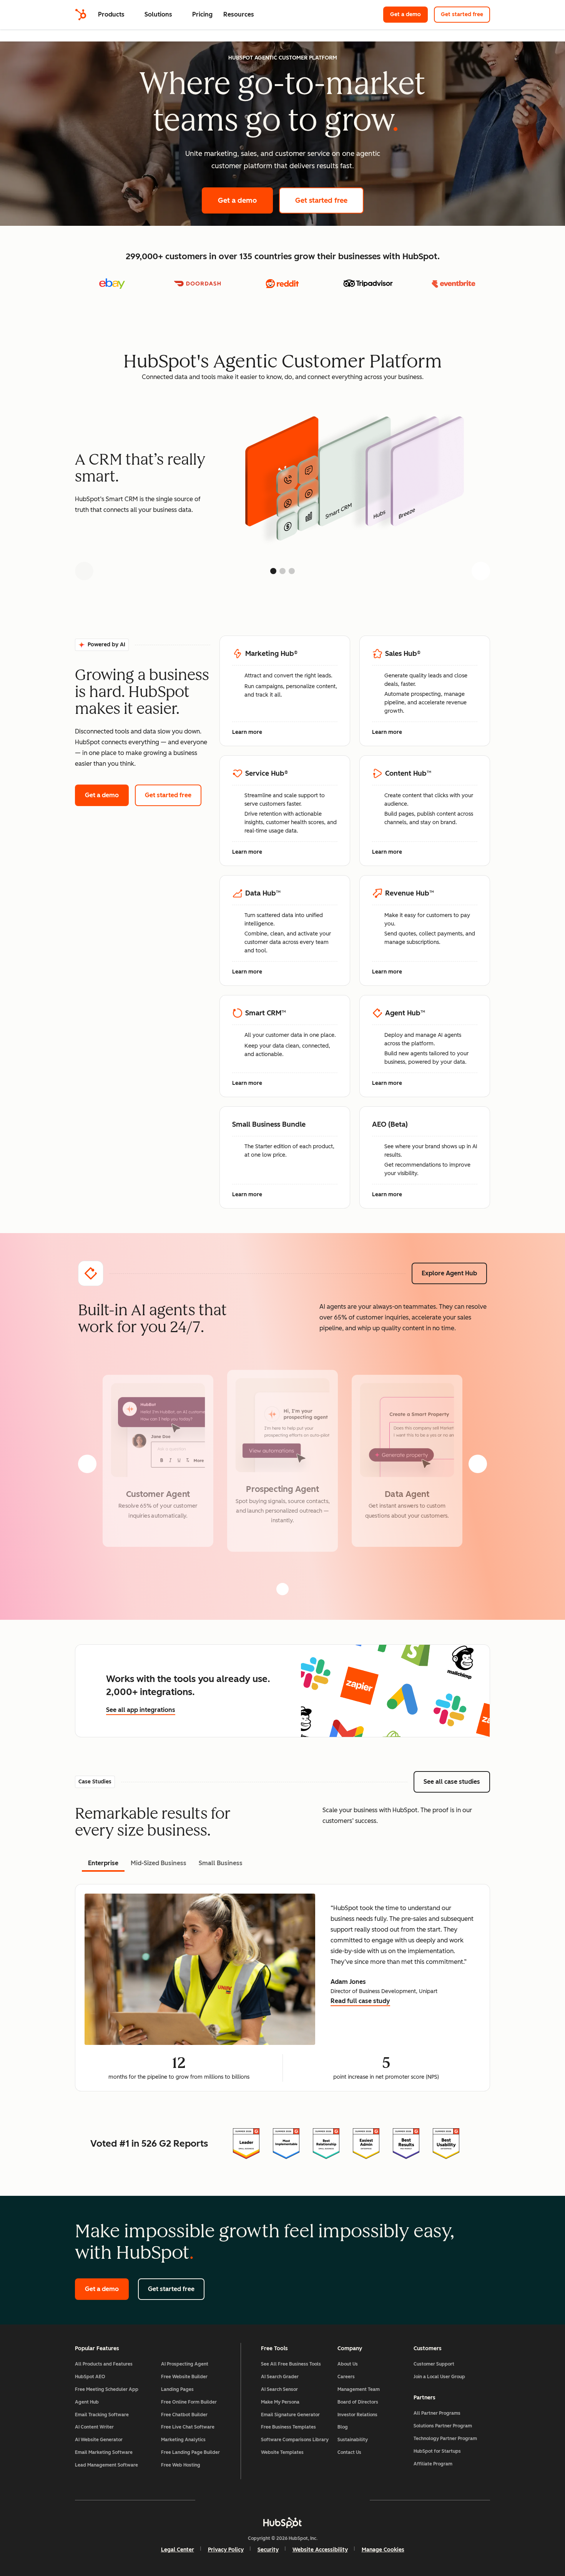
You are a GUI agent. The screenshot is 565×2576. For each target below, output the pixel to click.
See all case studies (457, 1782)
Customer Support (434, 2364)
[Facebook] (216, 2500)
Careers (346, 2377)
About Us (348, 2364)
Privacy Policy (226, 2550)
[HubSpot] (81, 15)
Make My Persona (280, 2402)
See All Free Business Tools (291, 2364)
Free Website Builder (184, 2377)
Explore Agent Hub (449, 1273)
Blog (343, 2427)
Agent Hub (87, 2402)
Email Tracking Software (102, 2415)
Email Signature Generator (290, 2415)
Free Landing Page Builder (190, 2452)
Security (268, 2550)
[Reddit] (327, 2500)
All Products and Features (104, 2364)
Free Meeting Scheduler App (107, 2389)
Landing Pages (177, 2389)
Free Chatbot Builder (184, 2415)
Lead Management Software (106, 2465)
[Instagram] (238, 2500)
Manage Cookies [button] (383, 2550)
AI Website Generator (99, 2440)
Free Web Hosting (181, 2465)
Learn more (251, 733)
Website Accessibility (320, 2550)
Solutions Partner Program (443, 2426)
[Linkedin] (305, 2500)
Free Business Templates (288, 2427)
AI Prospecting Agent (185, 2364)
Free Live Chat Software (188, 2427)
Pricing (202, 14)
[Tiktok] (349, 2500)
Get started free (465, 14)
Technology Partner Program (445, 2439)
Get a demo (409, 14)
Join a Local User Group (439, 2377)
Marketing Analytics (183, 2440)
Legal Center (178, 2550)
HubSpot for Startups (437, 2451)
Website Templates (282, 2452)
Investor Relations (357, 2415)
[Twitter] (282, 2500)
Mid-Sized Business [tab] (159, 1863)
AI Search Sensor (279, 2389)
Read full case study (360, 2002)
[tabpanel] (282, 1988)
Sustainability (353, 2440)
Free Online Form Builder (189, 2402)
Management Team (359, 2389)
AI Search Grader (280, 2377)
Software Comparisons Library (295, 2440)
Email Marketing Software (104, 2452)
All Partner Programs (437, 2413)
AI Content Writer (94, 2427)
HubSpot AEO (90, 2377)
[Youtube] (260, 2500)
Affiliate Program (433, 2464)
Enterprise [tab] (103, 1863)
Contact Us (349, 2452)
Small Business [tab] (221, 1863)
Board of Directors (358, 2402)
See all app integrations (141, 1710)
